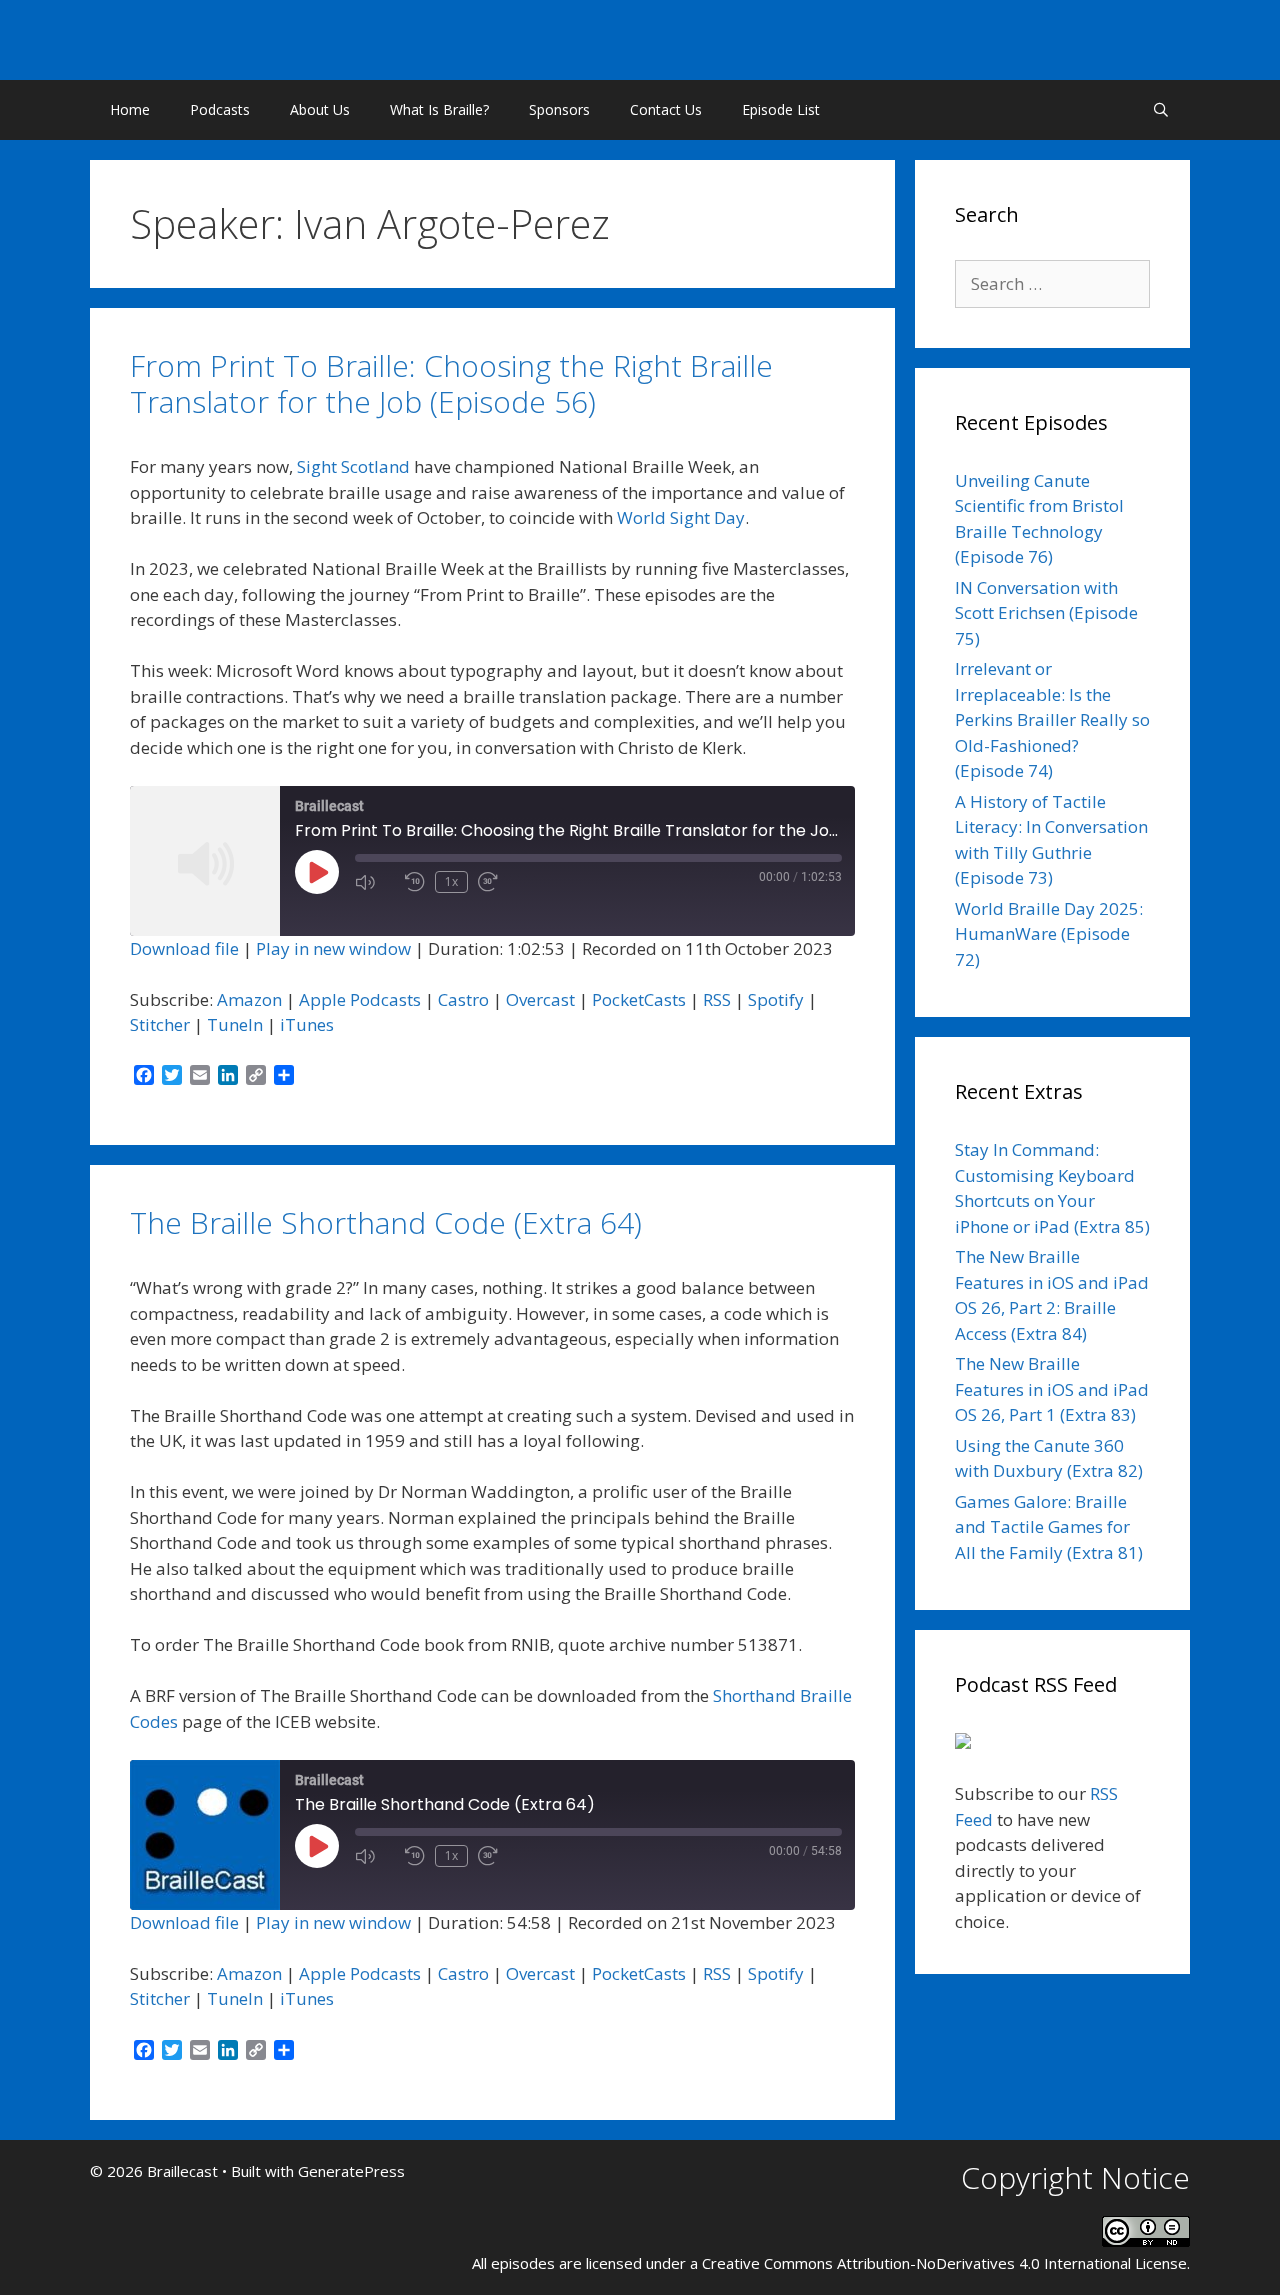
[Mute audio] (375, 882)
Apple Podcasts (360, 999)
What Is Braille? (439, 109)
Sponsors (559, 109)
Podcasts (220, 109)
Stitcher (160, 1024)
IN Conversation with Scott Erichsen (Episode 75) (1046, 613)
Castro (463, 999)
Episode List (781, 109)
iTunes (307, 1024)
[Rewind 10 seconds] (415, 882)
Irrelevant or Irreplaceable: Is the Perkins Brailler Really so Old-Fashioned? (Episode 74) (1052, 719)
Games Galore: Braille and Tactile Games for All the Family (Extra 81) (1049, 1527)
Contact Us (666, 109)
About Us (320, 109)
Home (130, 109)
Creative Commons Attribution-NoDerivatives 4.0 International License (944, 2263)
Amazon (249, 999)
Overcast (540, 999)
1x (451, 881)
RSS (717, 999)
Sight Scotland (353, 466)
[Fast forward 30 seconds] (498, 882)
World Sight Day (681, 517)
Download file (184, 948)
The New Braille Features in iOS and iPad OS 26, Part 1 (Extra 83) (1052, 1389)
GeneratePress (351, 2171)
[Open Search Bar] (1161, 110)
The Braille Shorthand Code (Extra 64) (386, 1222)
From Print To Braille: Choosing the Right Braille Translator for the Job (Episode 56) (451, 383)
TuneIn (235, 1024)
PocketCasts (639, 999)
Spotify (776, 999)
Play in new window (333, 948)
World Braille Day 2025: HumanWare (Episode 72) (1049, 934)
